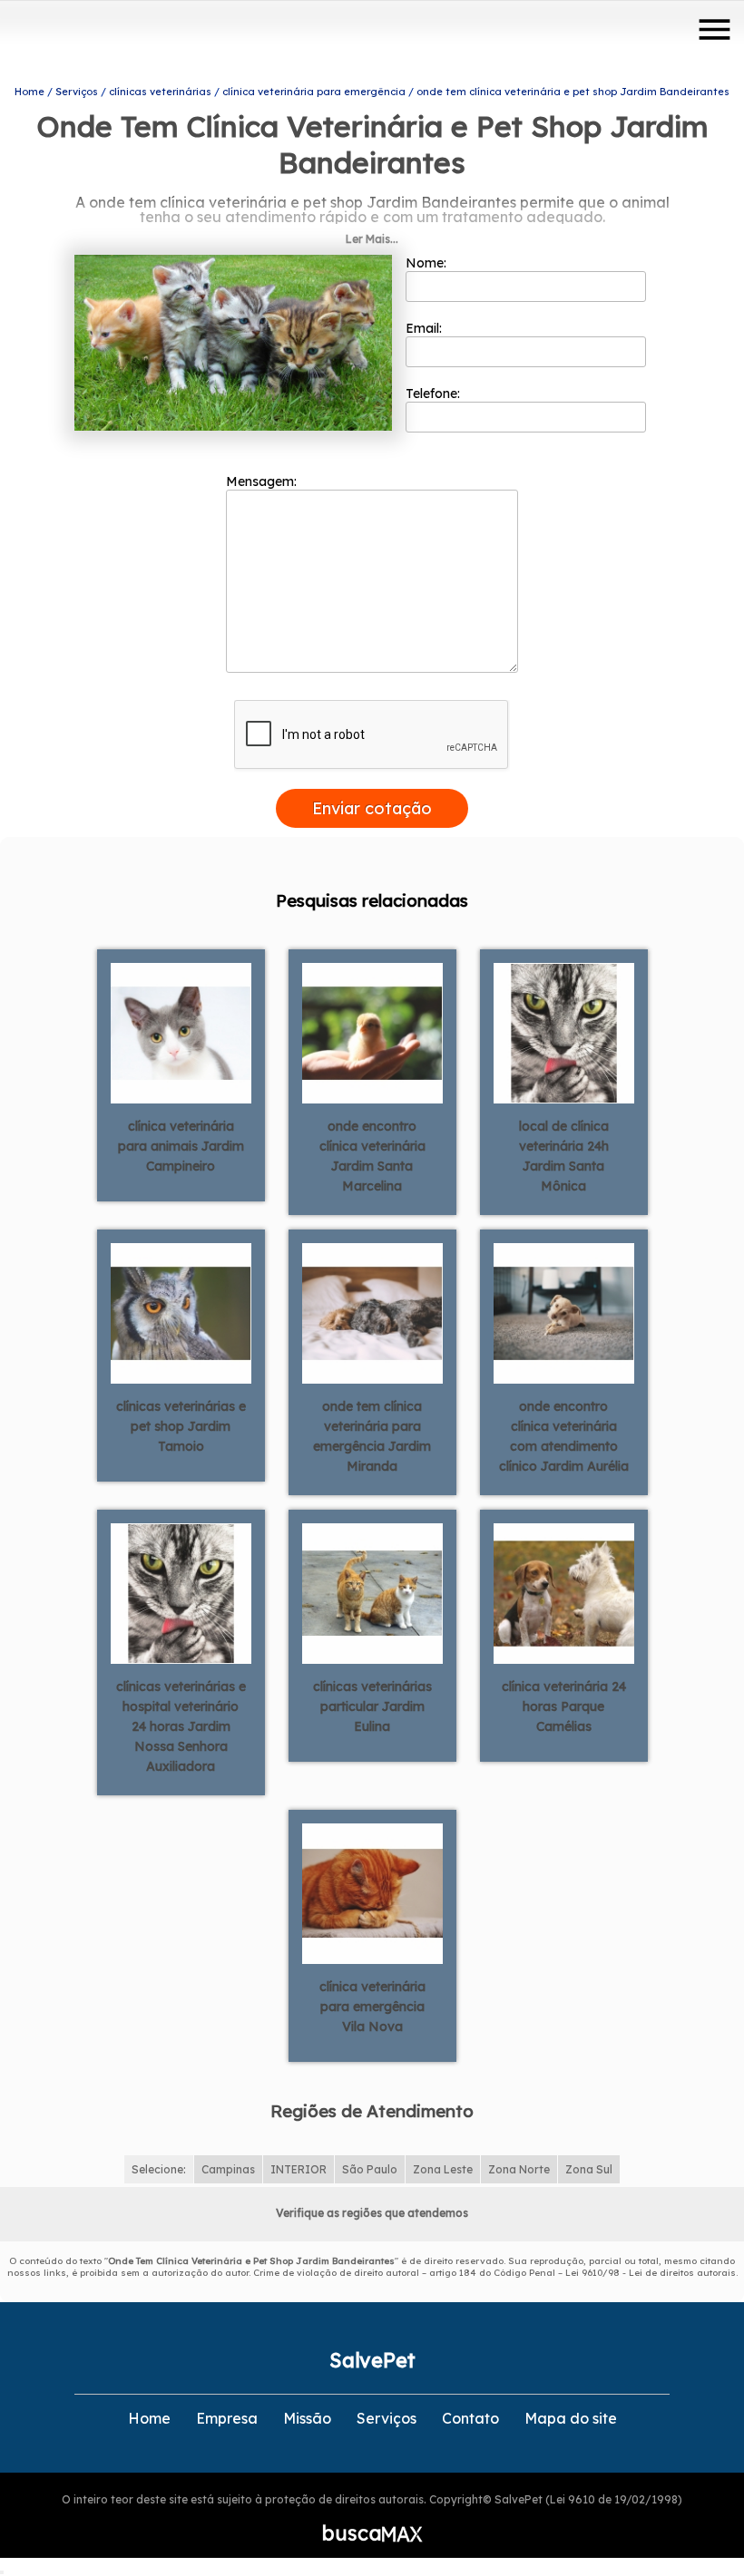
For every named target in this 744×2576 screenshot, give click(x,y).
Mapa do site (571, 2418)
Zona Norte (519, 2169)
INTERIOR (299, 2169)
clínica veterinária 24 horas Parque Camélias (564, 1706)
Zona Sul (589, 2169)
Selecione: (159, 2169)
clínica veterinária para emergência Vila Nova (372, 2007)
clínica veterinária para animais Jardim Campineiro (181, 1146)
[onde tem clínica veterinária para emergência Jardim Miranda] (372, 1312)
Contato (470, 2418)
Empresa (227, 2418)
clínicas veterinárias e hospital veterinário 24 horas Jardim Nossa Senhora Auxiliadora (181, 1726)
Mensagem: (263, 481)
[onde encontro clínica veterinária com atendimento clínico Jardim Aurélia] (564, 1312)
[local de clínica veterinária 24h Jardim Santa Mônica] (564, 1032)
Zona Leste (443, 2169)
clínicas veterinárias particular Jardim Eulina (372, 1706)
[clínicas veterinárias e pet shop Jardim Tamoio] (181, 1312)
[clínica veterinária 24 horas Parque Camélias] (564, 1592)
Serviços (387, 2418)
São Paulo (370, 2169)
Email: (426, 328)
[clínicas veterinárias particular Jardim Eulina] (372, 1592)
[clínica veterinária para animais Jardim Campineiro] (181, 1032)
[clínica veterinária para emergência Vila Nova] (372, 1892)
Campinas (228, 2169)
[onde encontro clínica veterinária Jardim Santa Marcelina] (372, 1032)
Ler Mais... (372, 239)
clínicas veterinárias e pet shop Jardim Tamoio (181, 1426)
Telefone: (435, 394)
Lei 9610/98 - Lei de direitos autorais (651, 2273)
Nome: (428, 263)
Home (149, 2418)
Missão (307, 2418)
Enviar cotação (372, 808)
